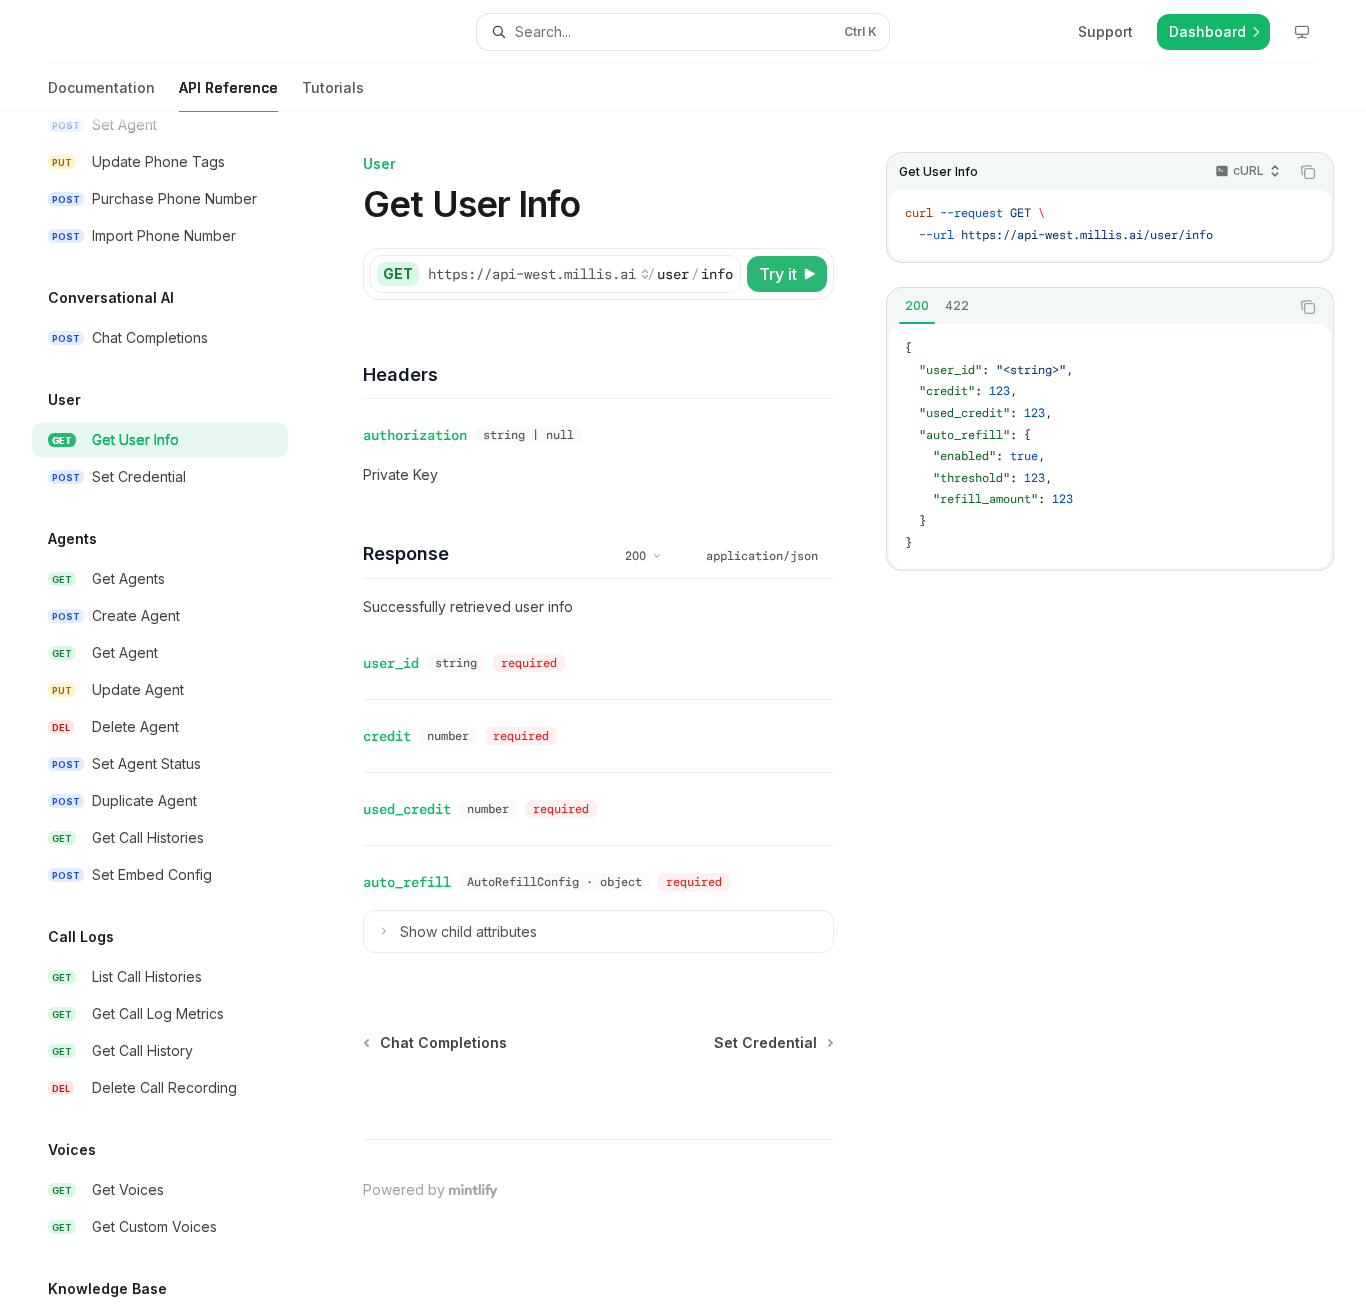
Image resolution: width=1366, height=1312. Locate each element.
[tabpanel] (1110, 446)
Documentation (101, 87)
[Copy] (722, 274)
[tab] (917, 306)
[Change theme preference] (1302, 32)
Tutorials (333, 87)
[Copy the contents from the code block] (1308, 172)
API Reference (228, 87)
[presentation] (176, 712)
